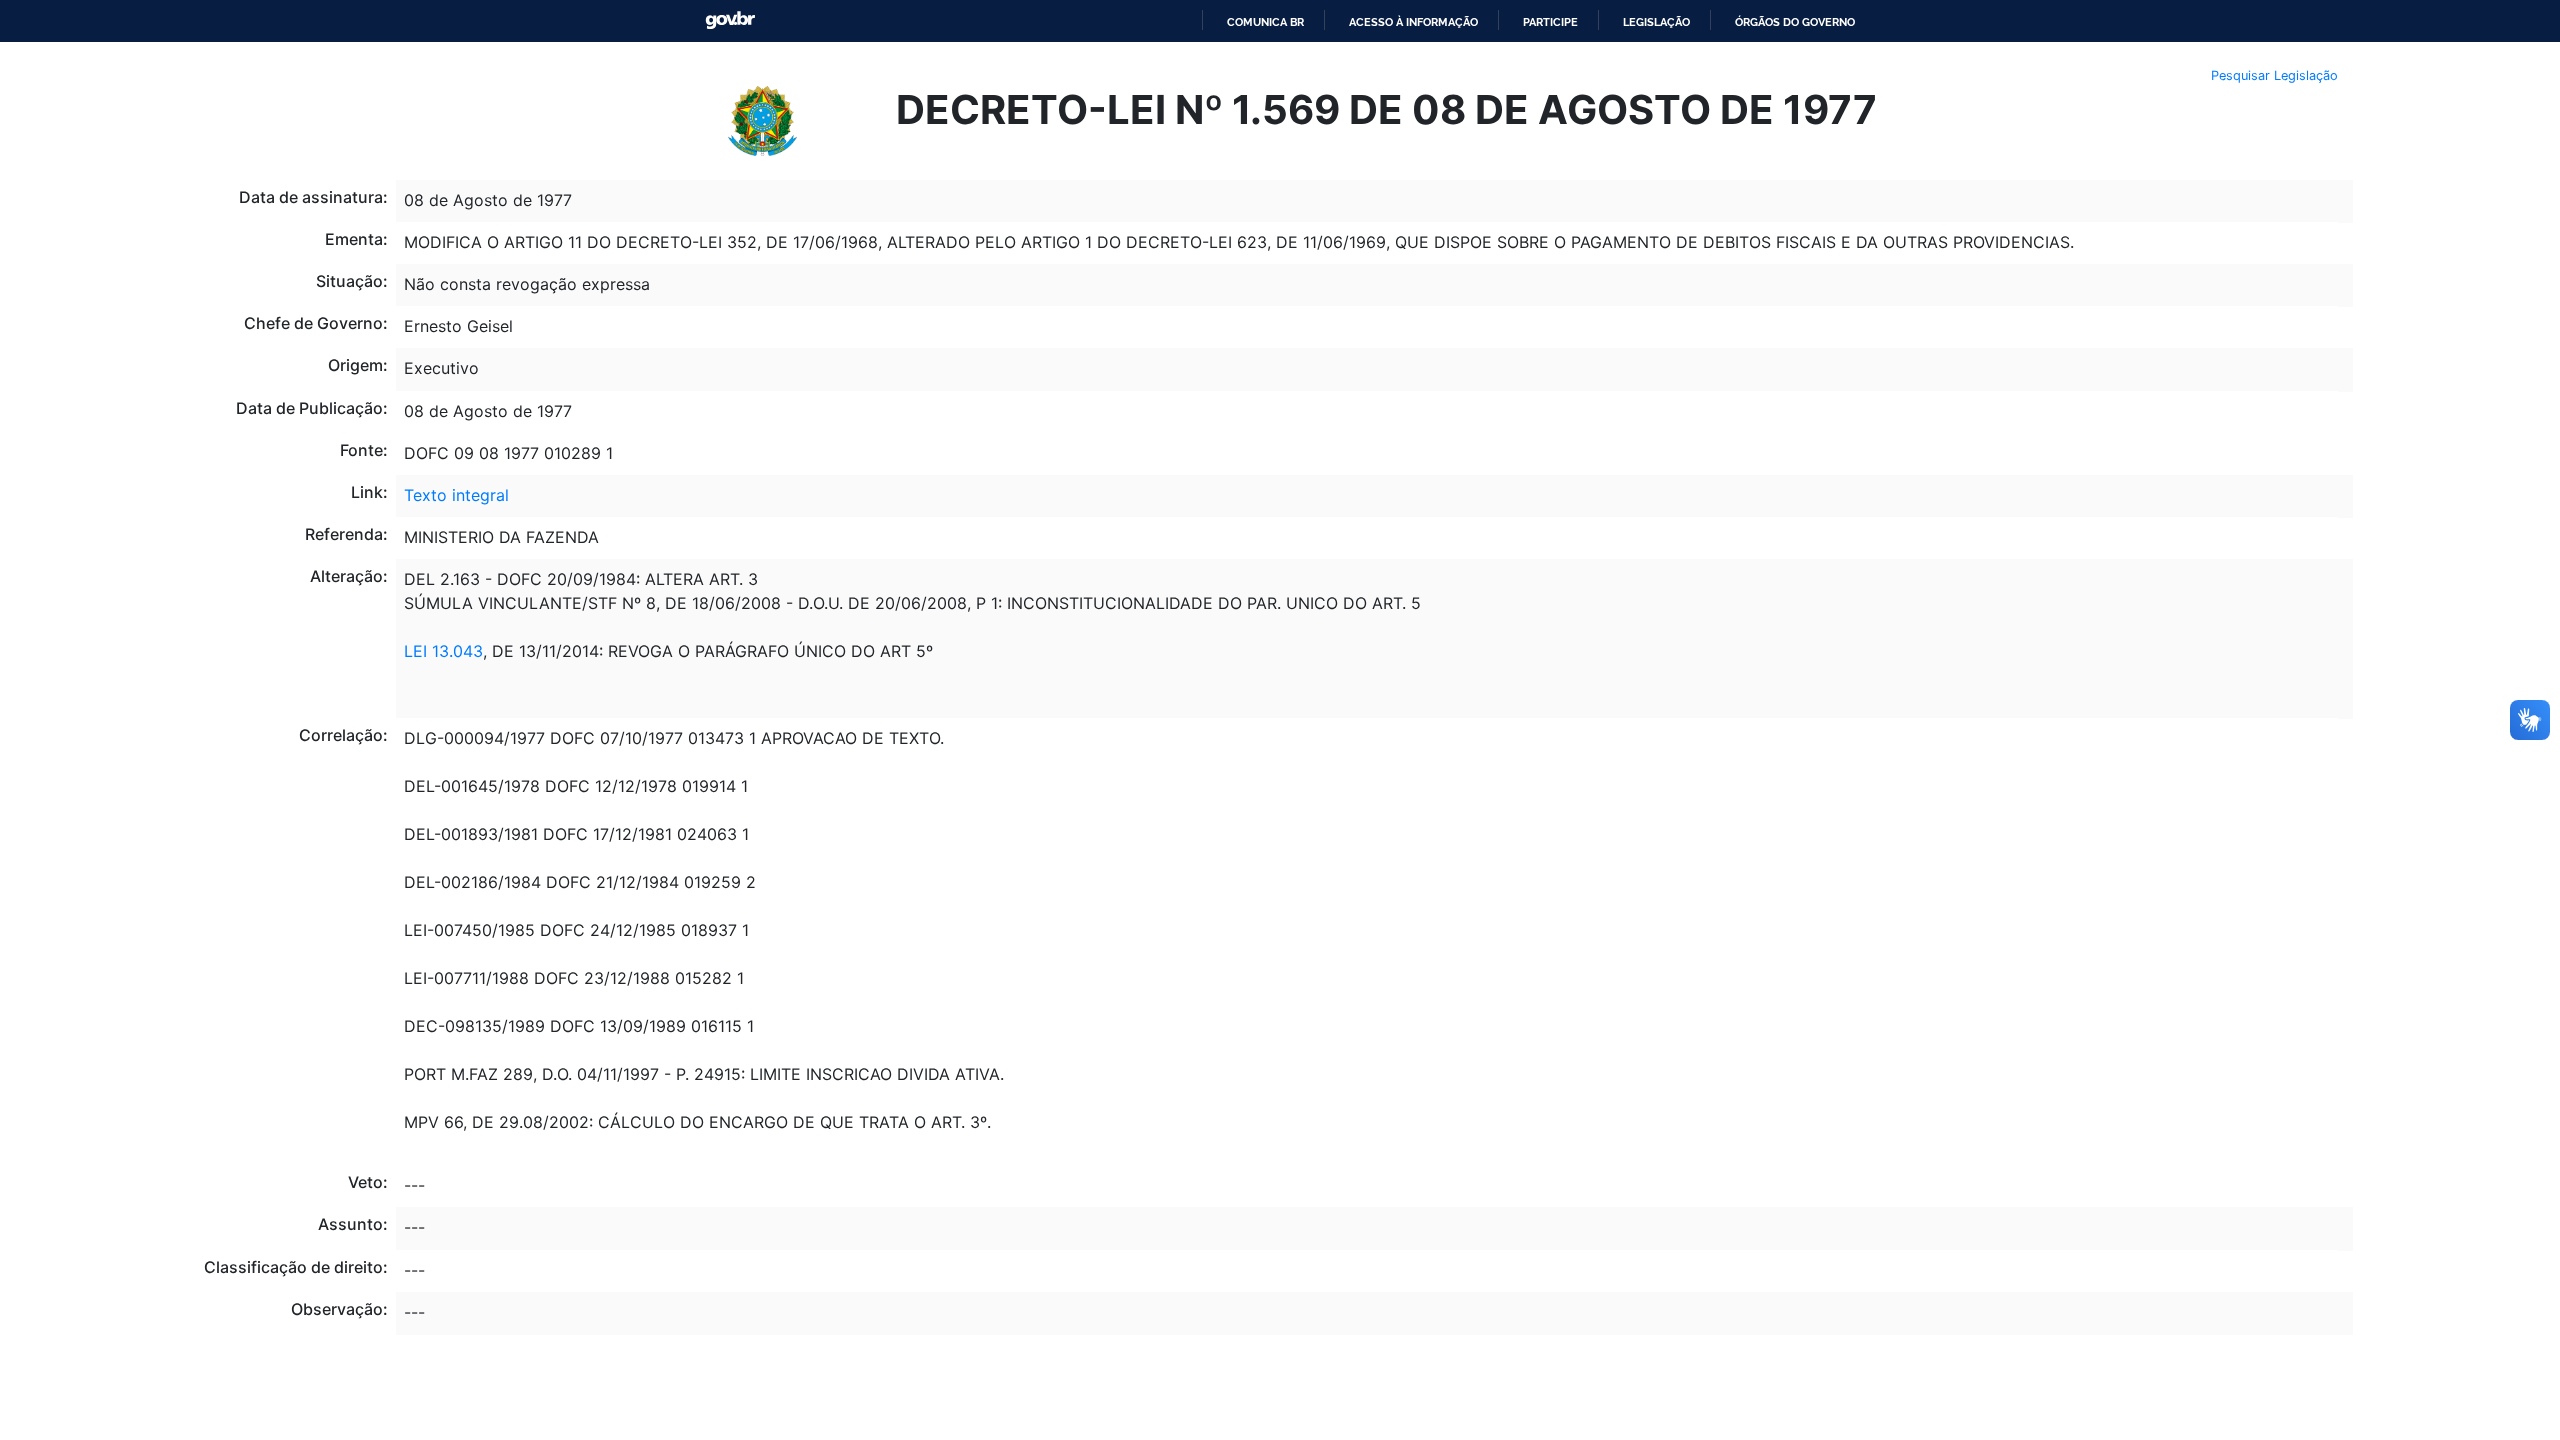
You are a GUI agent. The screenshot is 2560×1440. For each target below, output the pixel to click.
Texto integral (456, 495)
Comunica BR (1265, 22)
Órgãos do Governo (1795, 22)
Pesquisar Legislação (2274, 75)
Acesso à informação (1413, 22)
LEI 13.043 (443, 651)
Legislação (1656, 22)
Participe (1550, 22)
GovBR (730, 20)
